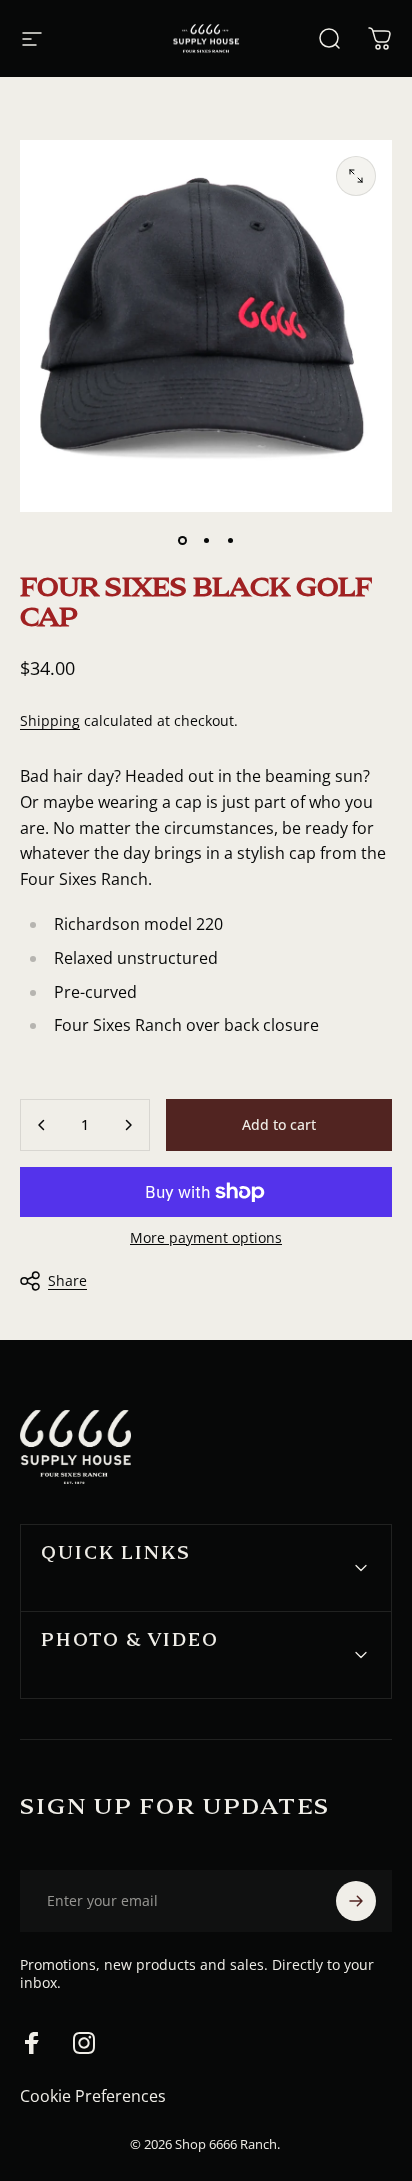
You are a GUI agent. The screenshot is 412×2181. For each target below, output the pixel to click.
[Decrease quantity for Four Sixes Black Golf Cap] (42, 1125)
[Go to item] (182, 540)
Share (67, 1280)
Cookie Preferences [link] (93, 2096)
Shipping (50, 720)
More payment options (206, 1238)
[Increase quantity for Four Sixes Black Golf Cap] (128, 1125)
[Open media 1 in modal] (356, 176)
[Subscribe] (356, 1901)
